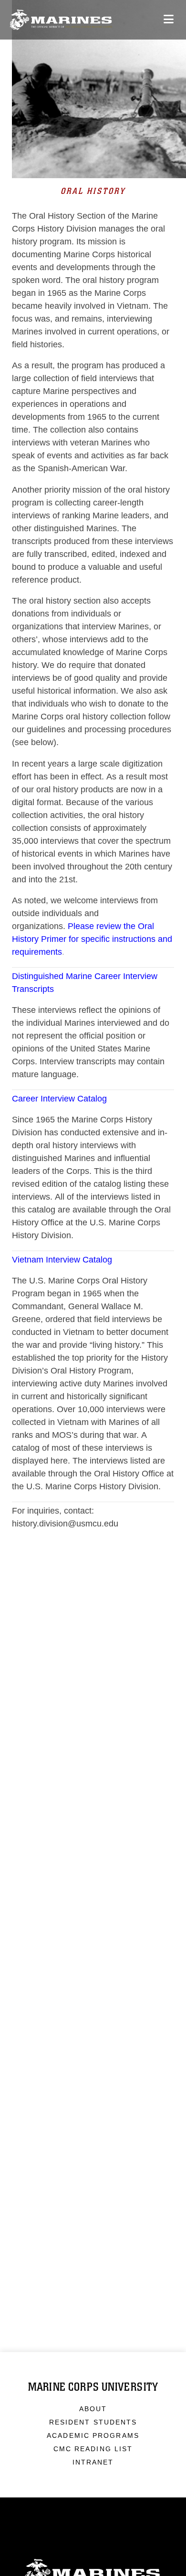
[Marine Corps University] (61, 20)
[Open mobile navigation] (169, 19)
